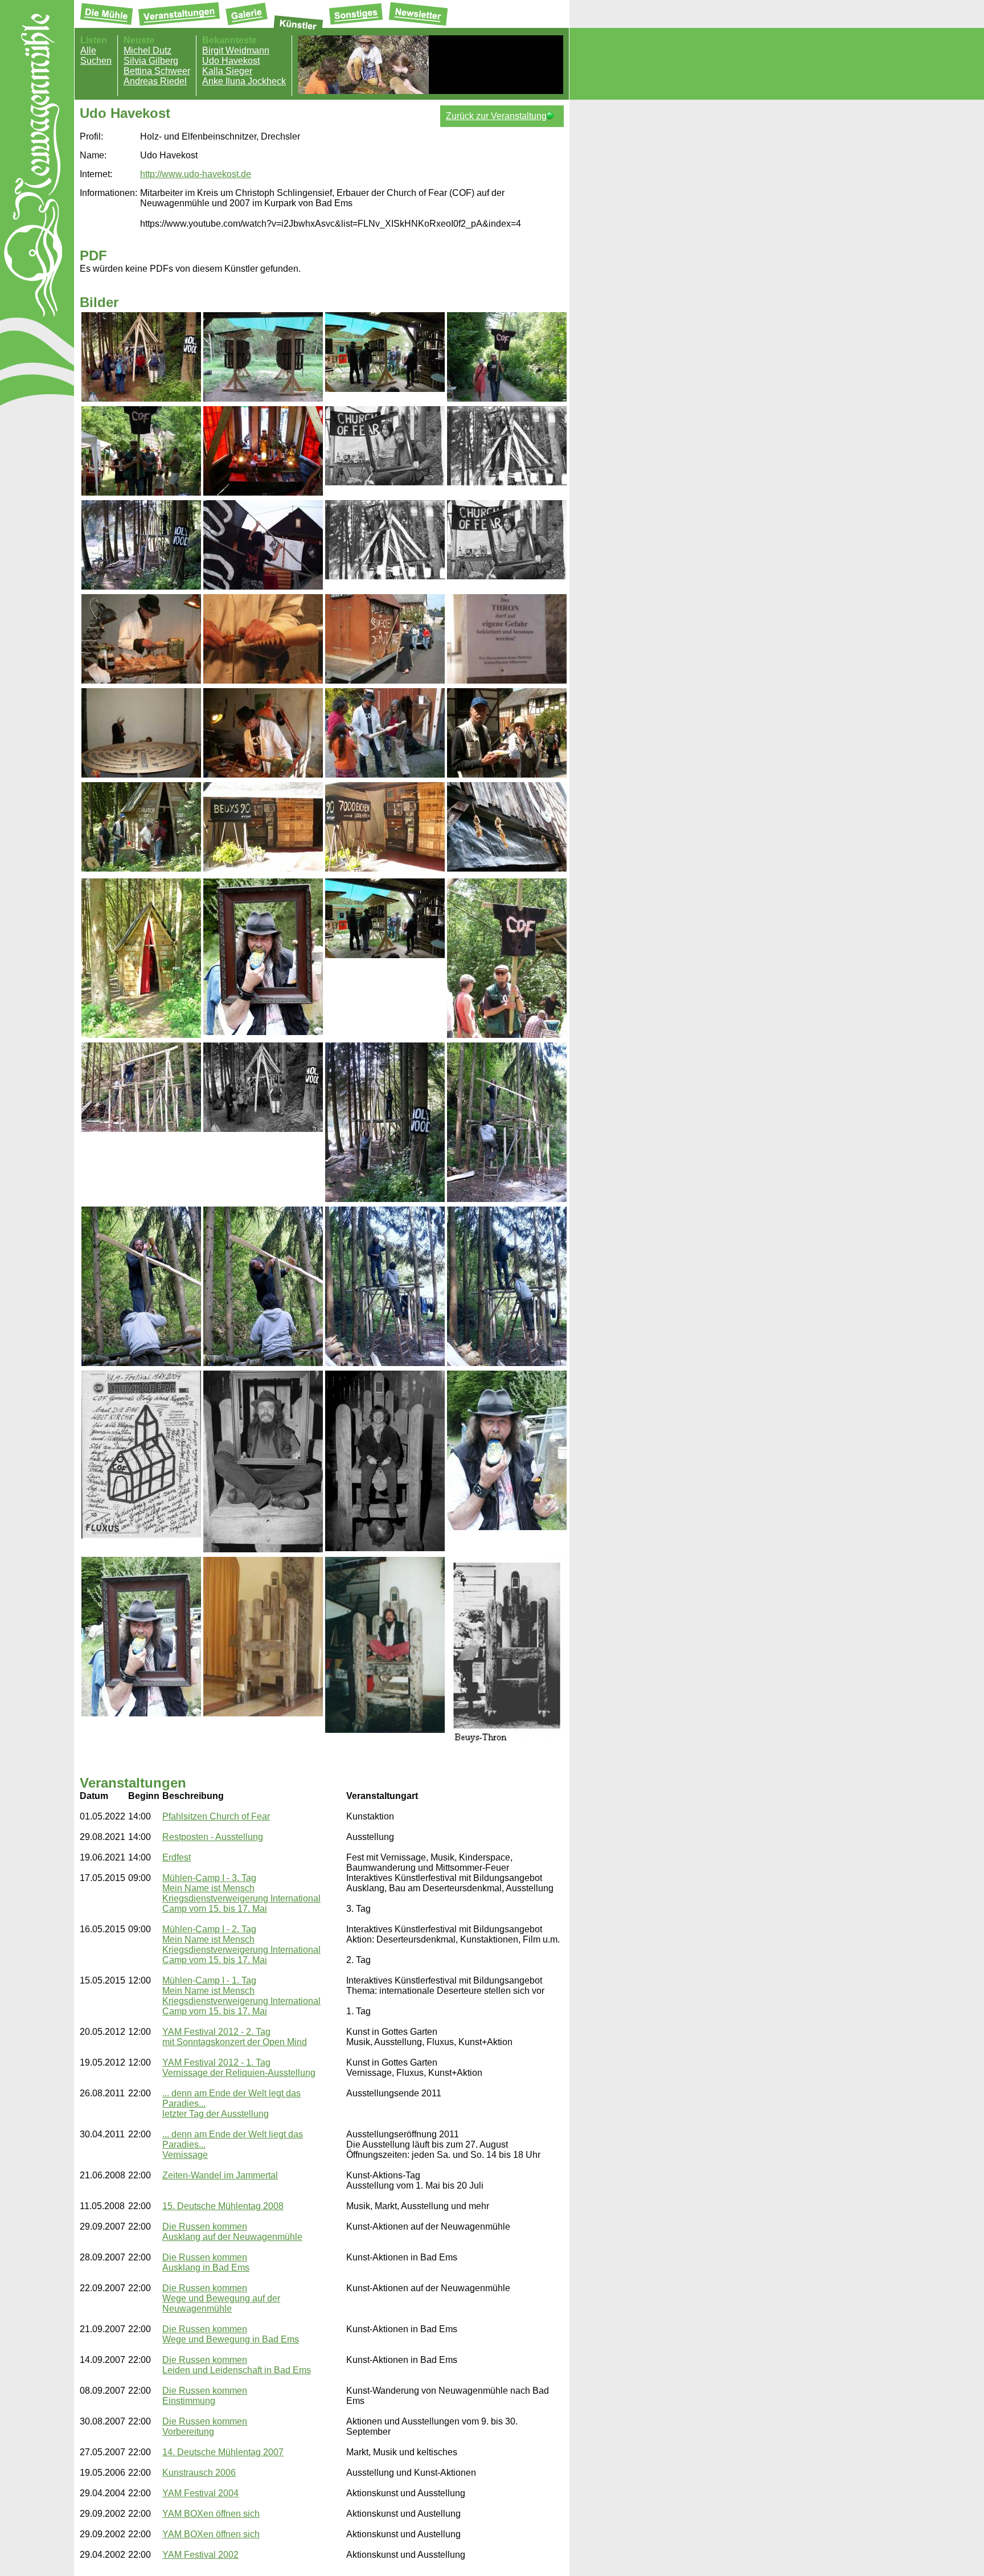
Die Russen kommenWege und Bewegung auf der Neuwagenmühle (221, 2298)
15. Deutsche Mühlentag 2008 (223, 2206)
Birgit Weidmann (236, 50)
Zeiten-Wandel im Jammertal (220, 2175)
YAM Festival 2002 (200, 2555)
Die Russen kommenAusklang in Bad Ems (206, 2262)
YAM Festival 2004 (200, 2493)
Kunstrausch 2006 (199, 2473)
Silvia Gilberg (151, 61)
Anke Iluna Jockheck (244, 81)
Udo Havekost (231, 61)
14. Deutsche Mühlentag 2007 (223, 2452)
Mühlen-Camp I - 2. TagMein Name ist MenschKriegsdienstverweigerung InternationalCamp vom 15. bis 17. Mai (241, 1945)
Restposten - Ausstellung (213, 1837)
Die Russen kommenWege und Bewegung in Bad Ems (231, 2334)
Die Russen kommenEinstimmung (205, 2396)
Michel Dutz (147, 50)
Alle (88, 50)
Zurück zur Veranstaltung (496, 116)
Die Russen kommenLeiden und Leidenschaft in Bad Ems (237, 2365)
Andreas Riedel (155, 81)
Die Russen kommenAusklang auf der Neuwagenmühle (232, 2232)
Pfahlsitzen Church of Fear (216, 1816)
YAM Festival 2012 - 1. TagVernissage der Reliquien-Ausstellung (239, 2068)
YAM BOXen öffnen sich (211, 2514)
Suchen (96, 61)
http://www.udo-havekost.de (196, 174)
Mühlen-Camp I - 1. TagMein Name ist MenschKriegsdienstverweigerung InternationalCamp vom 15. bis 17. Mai (241, 1996)
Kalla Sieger (227, 71)
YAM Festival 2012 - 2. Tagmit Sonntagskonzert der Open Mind (235, 2037)
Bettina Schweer (157, 71)
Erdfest (177, 1857)
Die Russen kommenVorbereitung (205, 2426)
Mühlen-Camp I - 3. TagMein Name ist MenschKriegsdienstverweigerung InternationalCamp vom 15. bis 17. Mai (241, 1893)
